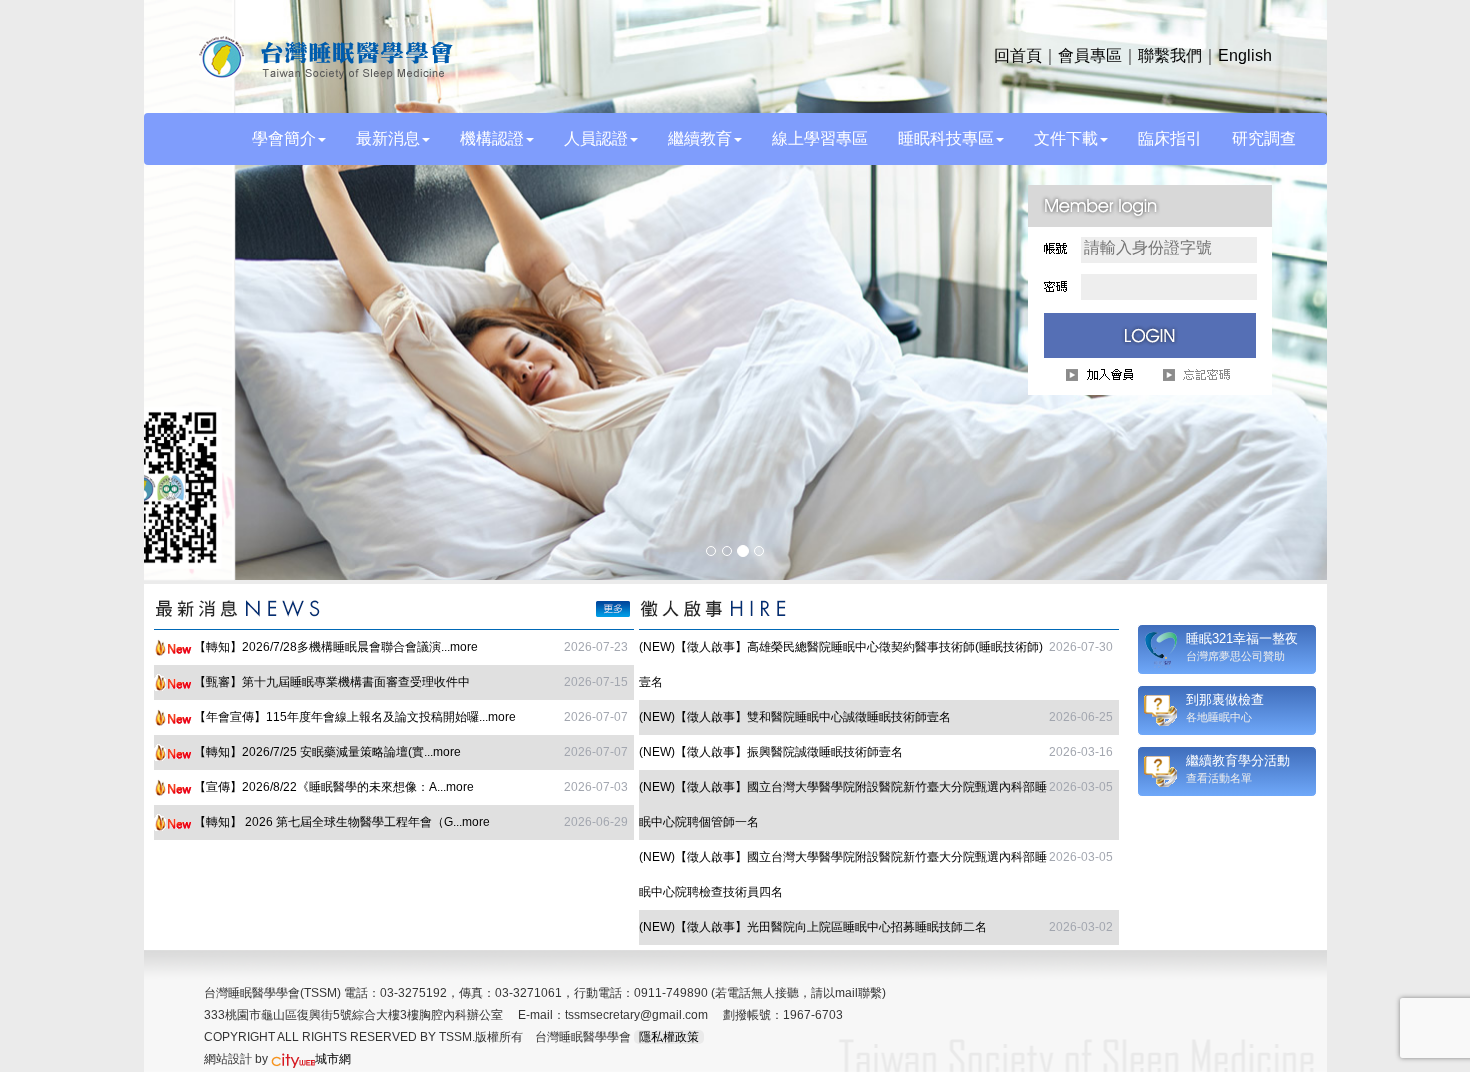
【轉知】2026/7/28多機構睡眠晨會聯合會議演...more (336, 643)
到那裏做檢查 (1225, 695)
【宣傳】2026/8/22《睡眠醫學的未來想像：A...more (334, 783)
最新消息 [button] (388, 138)
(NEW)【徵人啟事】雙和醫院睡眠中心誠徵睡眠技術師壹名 (795, 713)
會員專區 (1090, 55)
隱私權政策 (669, 1033)
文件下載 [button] (1066, 138)
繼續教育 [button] (700, 138)
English (1245, 55)
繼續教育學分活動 (1238, 756)
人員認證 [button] (596, 138)
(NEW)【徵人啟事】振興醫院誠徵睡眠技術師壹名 (771, 748)
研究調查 (1264, 138)
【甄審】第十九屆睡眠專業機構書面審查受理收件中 (332, 678)
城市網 (333, 1055)
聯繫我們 (1170, 55)
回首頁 (1018, 55)
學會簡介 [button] (284, 138)
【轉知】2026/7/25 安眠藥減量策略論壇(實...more (327, 748)
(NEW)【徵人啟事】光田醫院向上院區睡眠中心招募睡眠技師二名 (813, 923)
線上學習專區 (820, 138)
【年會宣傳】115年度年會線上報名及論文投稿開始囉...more (355, 713)
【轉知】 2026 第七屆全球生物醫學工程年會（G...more (342, 818)
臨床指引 (1170, 138)
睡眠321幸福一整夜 (1242, 634)
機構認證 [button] (492, 138)
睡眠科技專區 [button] (946, 138)
